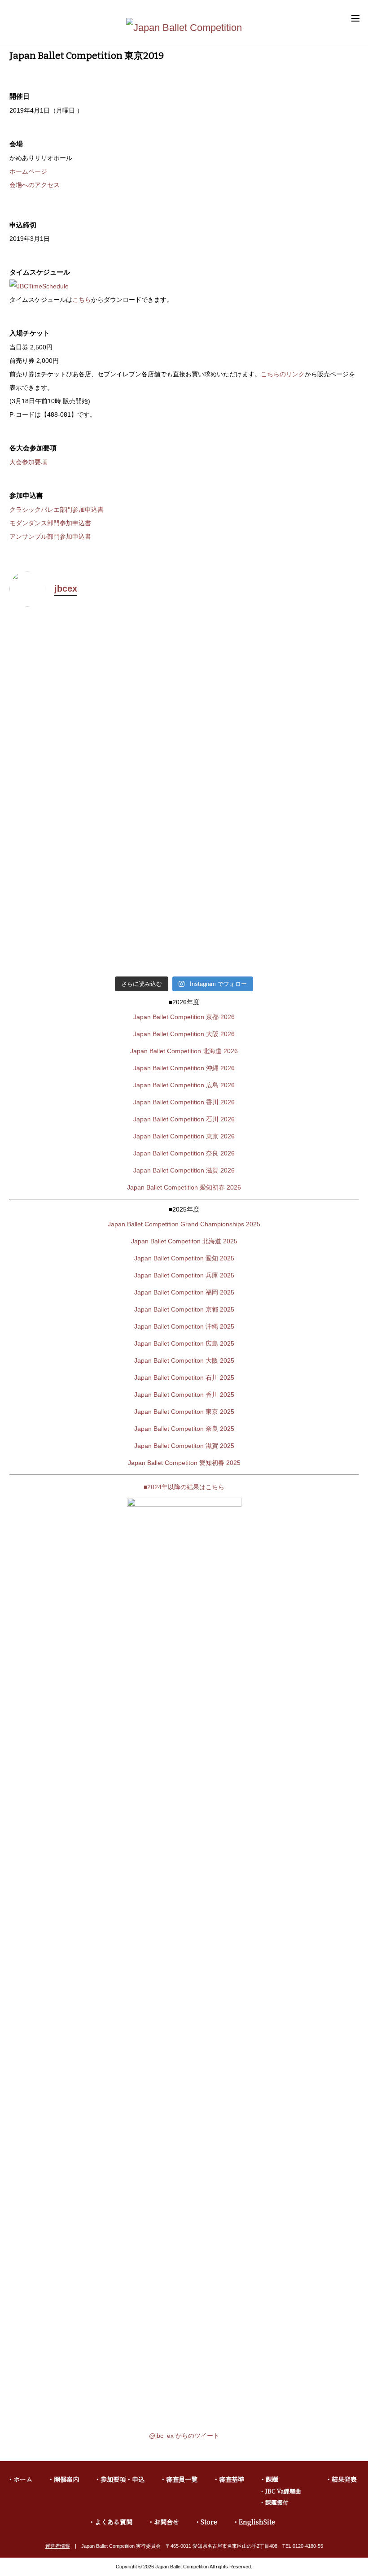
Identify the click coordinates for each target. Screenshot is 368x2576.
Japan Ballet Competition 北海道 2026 (184, 1051)
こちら (82, 300)
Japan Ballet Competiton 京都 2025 (184, 1309)
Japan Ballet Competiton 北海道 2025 (184, 1241)
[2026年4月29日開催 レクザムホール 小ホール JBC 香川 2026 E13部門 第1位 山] (96, 672)
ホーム (23, 2479)
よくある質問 (114, 2522)
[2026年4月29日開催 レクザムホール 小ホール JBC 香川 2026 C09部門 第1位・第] (96, 904)
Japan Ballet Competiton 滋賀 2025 (184, 1446)
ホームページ (28, 171)
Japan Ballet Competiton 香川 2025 (184, 1395)
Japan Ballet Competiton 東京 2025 (184, 1412)
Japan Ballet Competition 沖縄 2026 (184, 1068)
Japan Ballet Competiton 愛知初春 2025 (184, 1463)
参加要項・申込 (123, 2479)
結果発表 (344, 2479)
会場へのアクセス (35, 185)
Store (209, 2522)
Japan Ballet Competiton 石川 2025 (184, 1377)
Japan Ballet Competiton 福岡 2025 (184, 1292)
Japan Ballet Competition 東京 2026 (184, 1136)
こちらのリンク (283, 374)
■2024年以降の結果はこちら (184, 1487)
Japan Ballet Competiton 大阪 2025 (184, 1360)
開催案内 (66, 2479)
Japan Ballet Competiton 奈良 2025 (184, 1429)
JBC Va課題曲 (283, 2491)
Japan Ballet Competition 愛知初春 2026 (184, 1187)
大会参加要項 (28, 462)
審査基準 (232, 2479)
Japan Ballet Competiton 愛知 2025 (184, 1258)
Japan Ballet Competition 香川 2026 (184, 1102)
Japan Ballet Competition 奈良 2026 (184, 1153)
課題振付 (277, 2502)
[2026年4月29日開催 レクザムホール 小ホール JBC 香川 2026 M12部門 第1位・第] (273, 672)
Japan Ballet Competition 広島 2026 (184, 1085)
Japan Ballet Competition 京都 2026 (184, 1017)
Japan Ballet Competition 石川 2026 (184, 1119)
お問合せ (166, 2522)
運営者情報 (58, 2546)
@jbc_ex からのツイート (184, 2436)
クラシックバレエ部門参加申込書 (57, 510)
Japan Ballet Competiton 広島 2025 (184, 1343)
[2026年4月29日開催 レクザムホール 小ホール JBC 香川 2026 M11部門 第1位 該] (96, 782)
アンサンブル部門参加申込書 (50, 536)
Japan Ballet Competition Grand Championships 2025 (184, 1224)
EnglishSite (257, 2522)
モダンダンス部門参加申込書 (50, 523)
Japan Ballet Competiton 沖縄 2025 (184, 1326)
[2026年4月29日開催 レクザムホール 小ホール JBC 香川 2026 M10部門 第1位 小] (273, 788)
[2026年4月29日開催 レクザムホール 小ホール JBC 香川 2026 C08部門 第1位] (273, 910)
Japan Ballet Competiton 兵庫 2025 (184, 1275)
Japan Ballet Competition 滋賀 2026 (184, 1170)
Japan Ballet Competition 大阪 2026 (184, 1034)
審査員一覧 (182, 2479)
